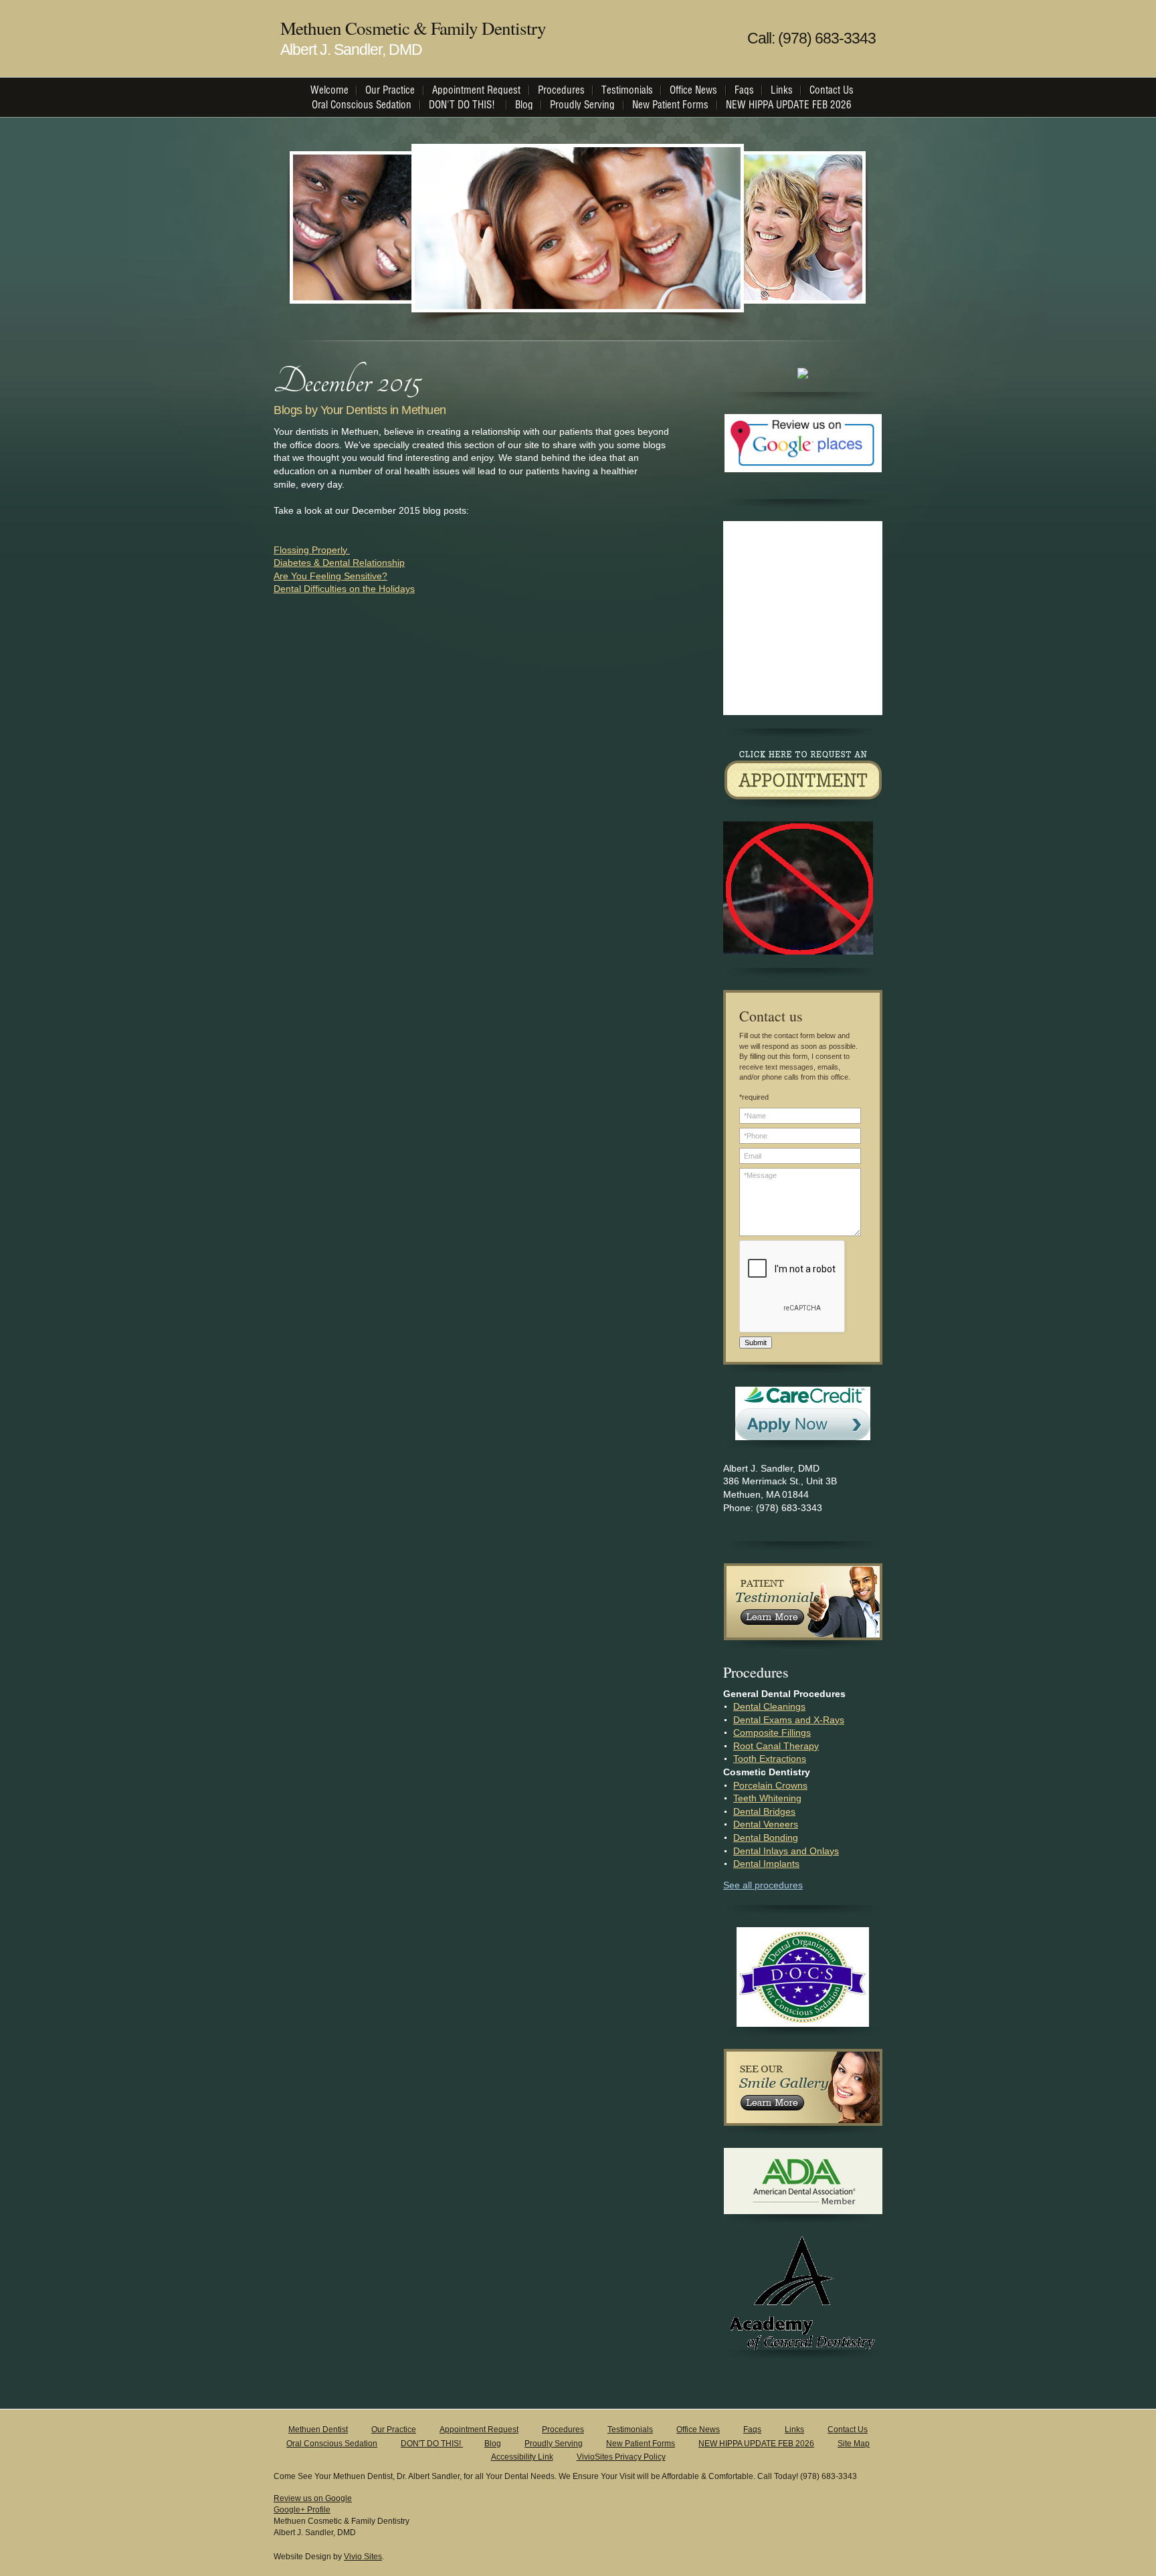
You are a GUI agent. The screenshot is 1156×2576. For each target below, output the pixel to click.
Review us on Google (313, 2498)
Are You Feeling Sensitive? (330, 576)
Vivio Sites (363, 2557)
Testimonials (630, 2430)
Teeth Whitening (767, 1798)
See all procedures (763, 1885)
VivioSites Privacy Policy (621, 2457)
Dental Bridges (764, 1811)
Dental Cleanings (769, 1706)
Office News (698, 2430)
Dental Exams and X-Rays (789, 1720)
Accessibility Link (522, 2457)
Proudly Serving (554, 2444)
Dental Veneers (766, 1824)
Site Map (854, 2444)
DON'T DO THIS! (432, 2444)
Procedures (563, 2430)
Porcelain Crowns (770, 1785)
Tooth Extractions (770, 1759)
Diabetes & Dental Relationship (339, 563)
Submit (756, 1343)
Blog (493, 2444)
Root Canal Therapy (776, 1746)
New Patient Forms (641, 2444)
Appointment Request (479, 2430)
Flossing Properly (312, 550)
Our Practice (394, 2430)
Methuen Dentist (318, 2430)
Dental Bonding (766, 1838)
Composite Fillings (772, 1732)
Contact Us (848, 2430)
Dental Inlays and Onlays (786, 1851)
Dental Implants (766, 1864)
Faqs (752, 2430)
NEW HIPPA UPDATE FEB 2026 (756, 2444)
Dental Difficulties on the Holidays (344, 589)
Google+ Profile (302, 2510)
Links (794, 2430)
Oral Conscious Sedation (332, 2444)
